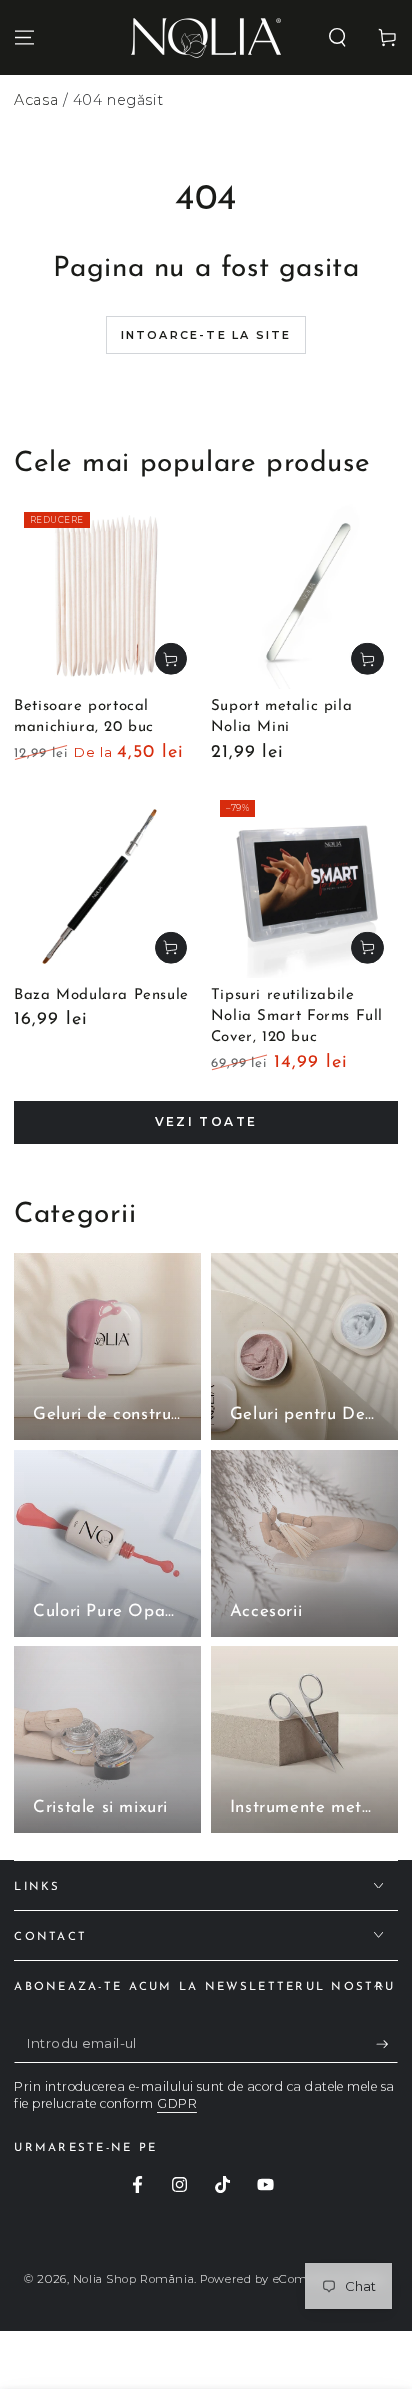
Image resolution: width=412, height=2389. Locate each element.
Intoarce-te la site (206, 335)
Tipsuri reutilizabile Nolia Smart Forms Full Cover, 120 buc (297, 1017)
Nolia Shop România (133, 2279)
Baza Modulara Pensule (101, 995)
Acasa (36, 100)
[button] (337, 37)
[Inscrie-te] (387, 2045)
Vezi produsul (171, 659)
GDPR (177, 2103)
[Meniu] (24, 37)
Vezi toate (206, 1121)
